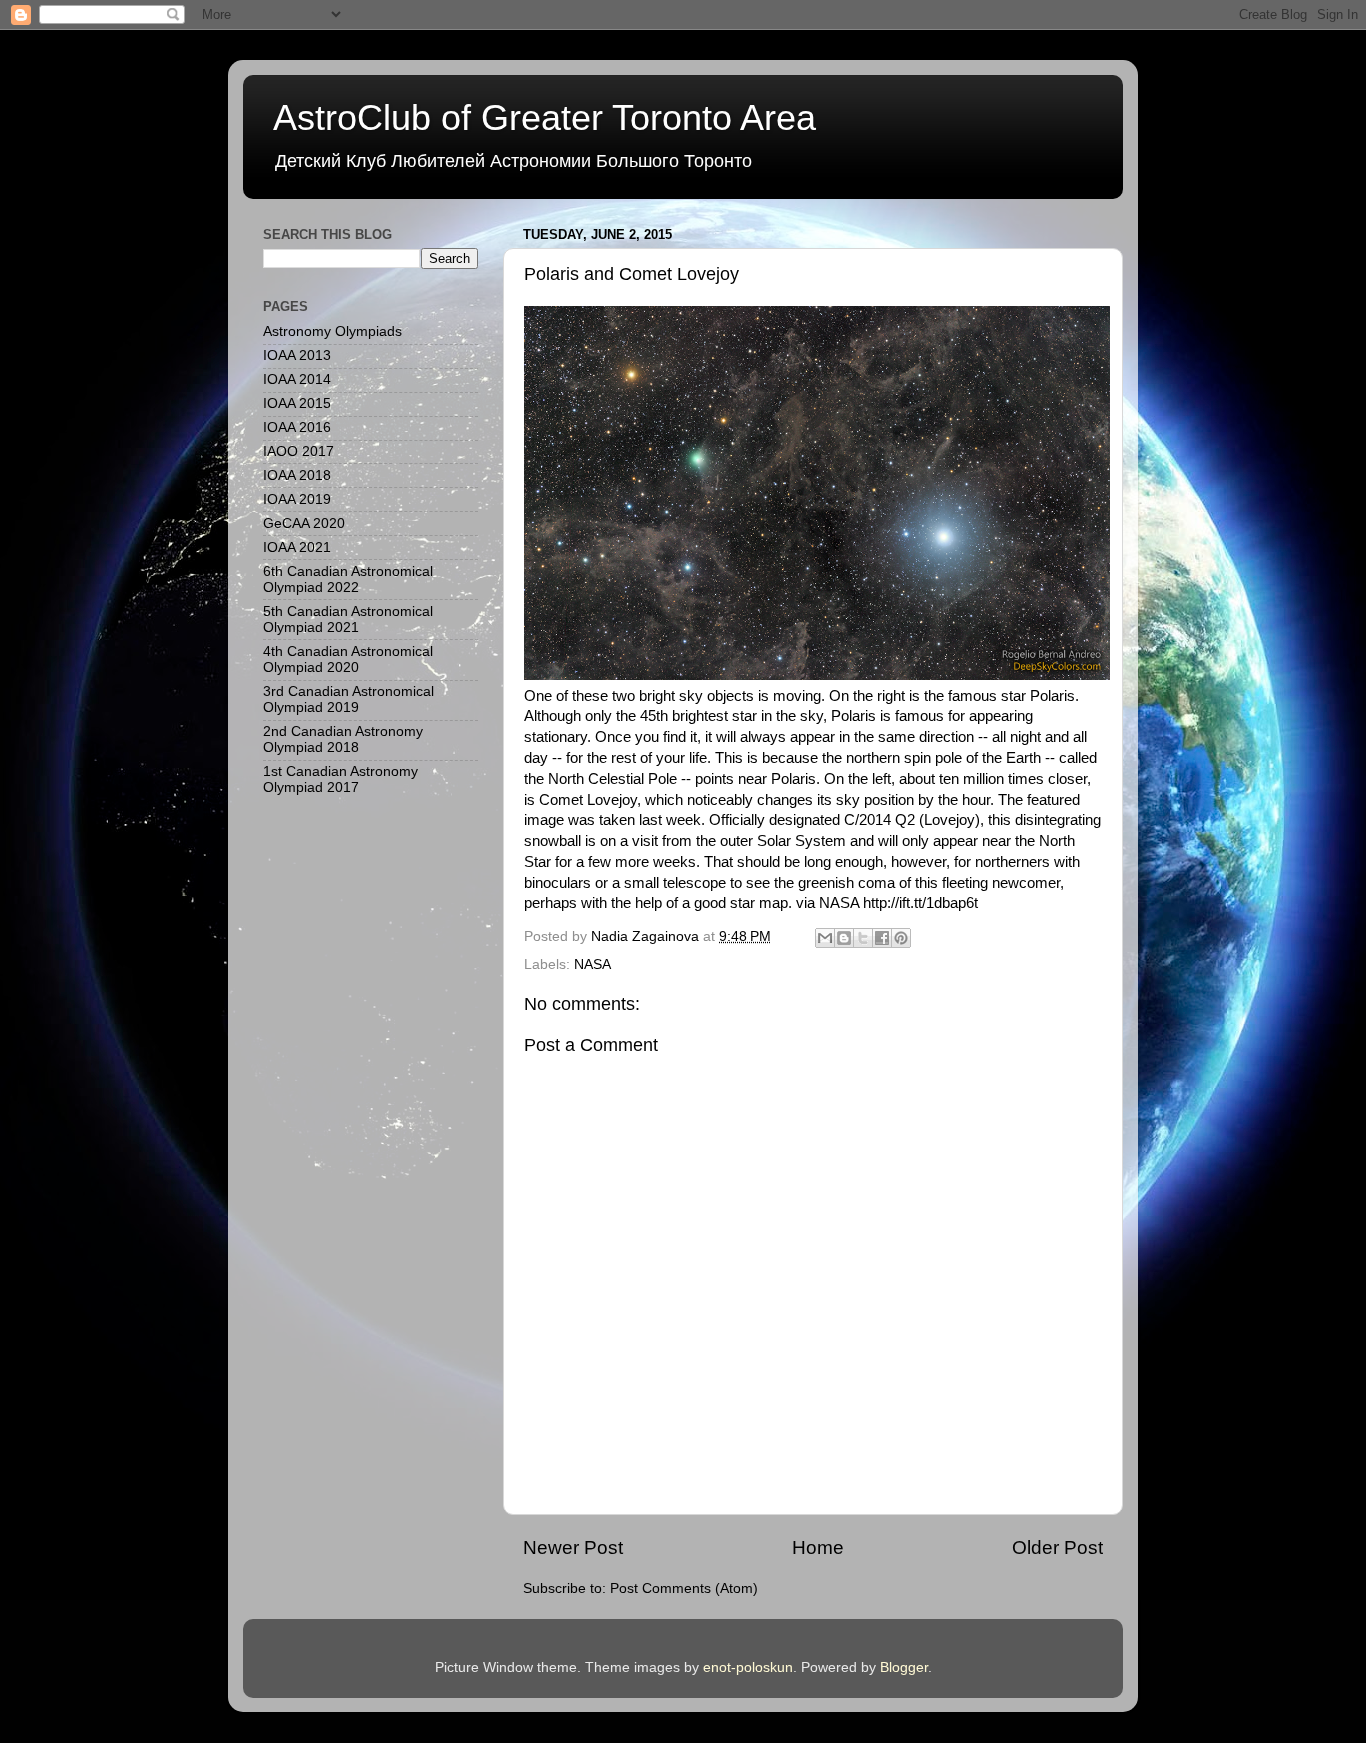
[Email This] (825, 938)
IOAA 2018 (297, 475)
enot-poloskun (748, 1667)
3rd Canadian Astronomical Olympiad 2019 (348, 699)
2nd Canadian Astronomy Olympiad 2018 (343, 739)
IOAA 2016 (297, 427)
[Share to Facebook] (882, 938)
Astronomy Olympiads (332, 331)
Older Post (1057, 1547)
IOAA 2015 (297, 403)
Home (818, 1547)
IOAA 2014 (297, 379)
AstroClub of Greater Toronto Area (544, 117)
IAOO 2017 (298, 451)
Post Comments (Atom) (684, 1588)
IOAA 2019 (297, 499)
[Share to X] (863, 938)
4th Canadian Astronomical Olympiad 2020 (348, 659)
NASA (592, 964)
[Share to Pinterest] (901, 938)
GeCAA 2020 (304, 523)
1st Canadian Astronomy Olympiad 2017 (340, 779)
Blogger (904, 1667)
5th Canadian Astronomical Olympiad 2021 (348, 619)
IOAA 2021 (297, 547)
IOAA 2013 (297, 355)
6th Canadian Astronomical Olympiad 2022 (348, 579)
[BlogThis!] (844, 938)
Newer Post (573, 1547)
